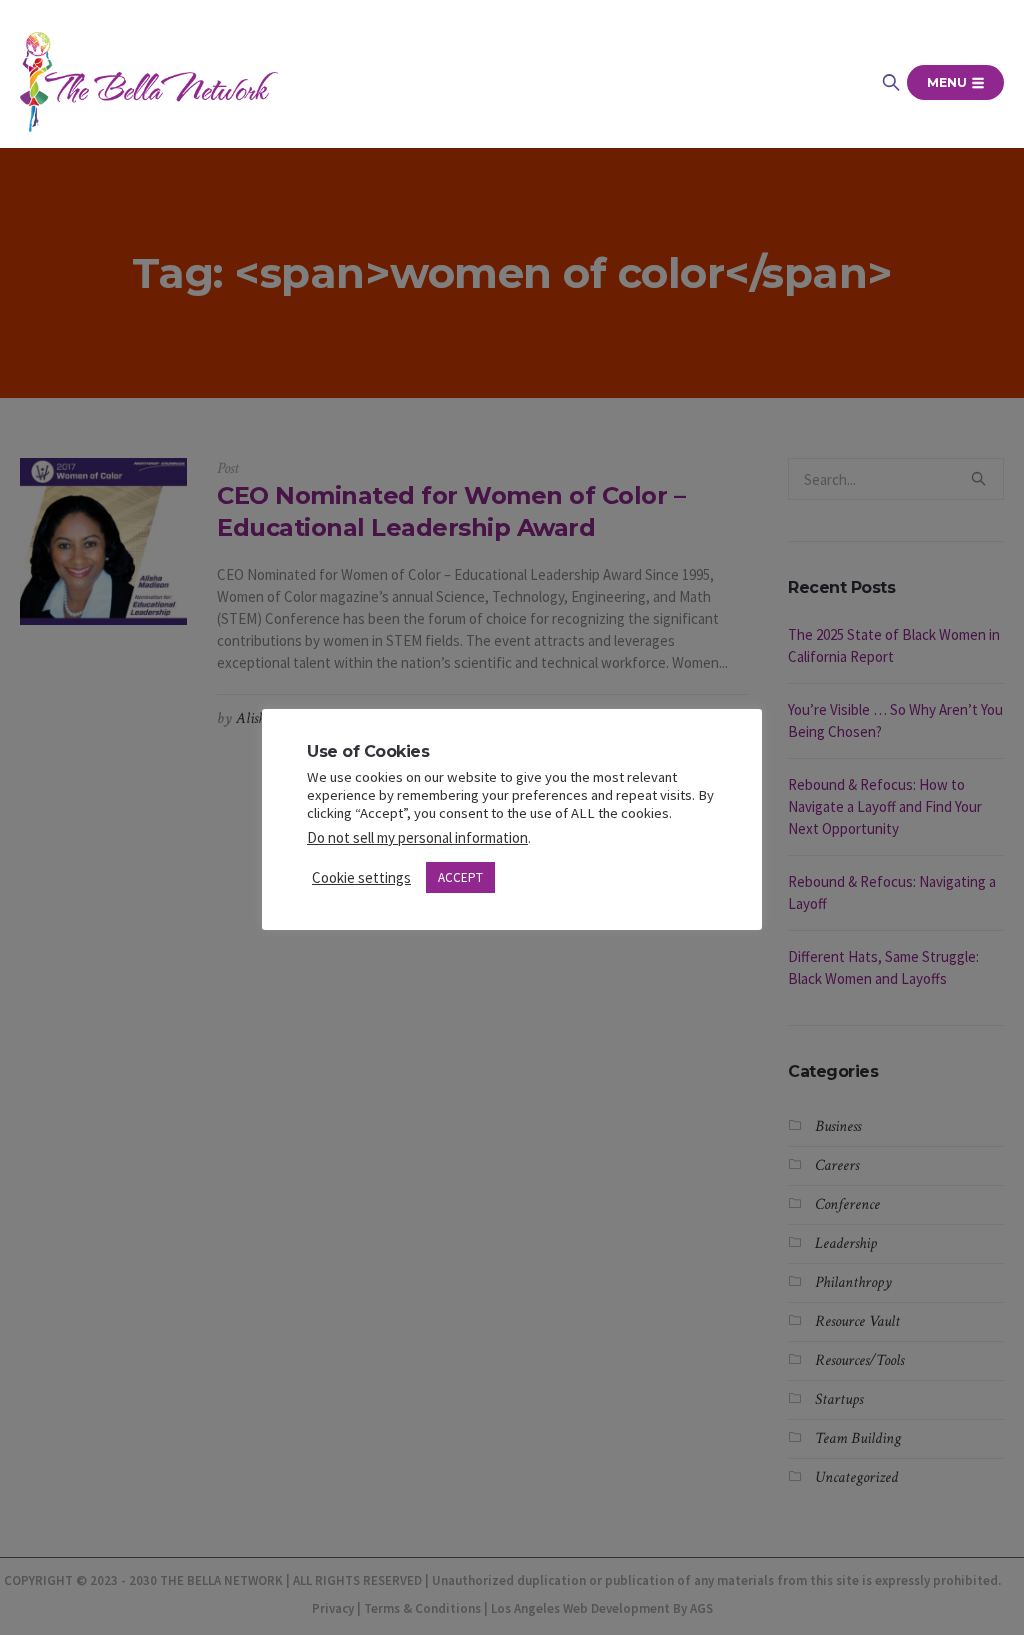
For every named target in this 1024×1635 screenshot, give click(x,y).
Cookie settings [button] (361, 877)
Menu (948, 82)
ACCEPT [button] (460, 877)
